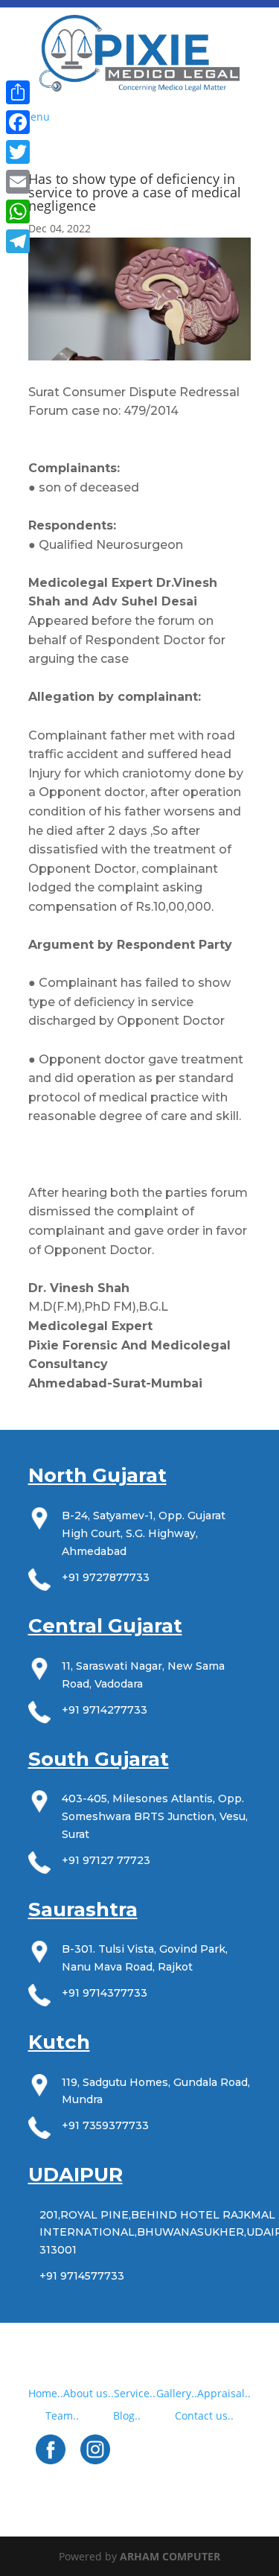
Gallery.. (177, 2393)
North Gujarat (97, 1475)
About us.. (89, 2393)
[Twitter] (18, 152)
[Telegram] (18, 241)
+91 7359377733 (105, 2125)
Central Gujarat (105, 1626)
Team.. (62, 2416)
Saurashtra (83, 1909)
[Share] (18, 92)
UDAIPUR (76, 2175)
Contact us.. (204, 2416)
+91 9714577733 (82, 2276)
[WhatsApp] (18, 212)
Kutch (59, 2042)
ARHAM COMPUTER (170, 2556)
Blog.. (127, 2416)
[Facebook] (18, 122)
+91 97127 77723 (106, 1860)
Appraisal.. (224, 2393)
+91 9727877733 (106, 1577)
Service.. (135, 2393)
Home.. (46, 2393)
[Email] (18, 182)
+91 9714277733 (105, 1710)
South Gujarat (99, 1759)
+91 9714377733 (105, 1993)
